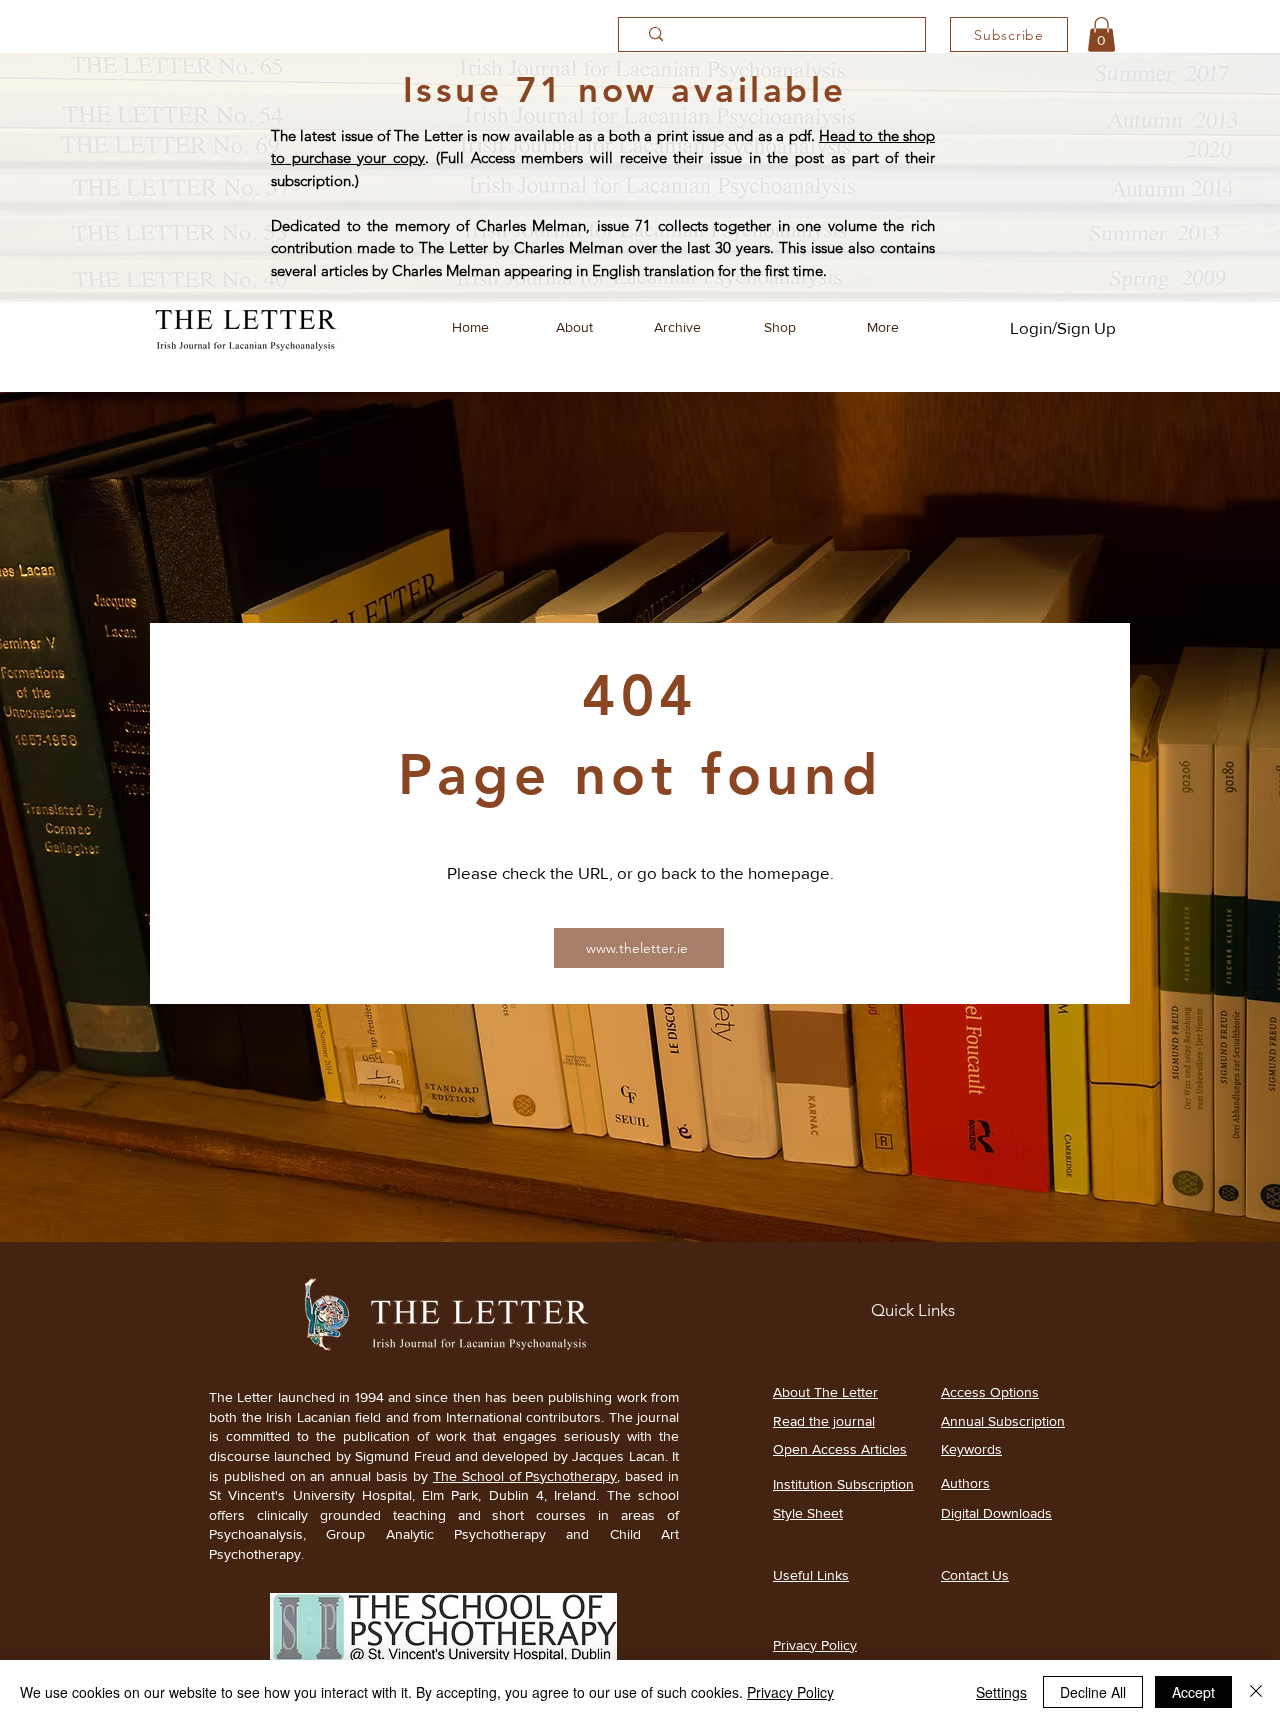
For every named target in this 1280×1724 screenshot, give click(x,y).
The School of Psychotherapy (525, 1476)
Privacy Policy (790, 1692)
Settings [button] (1001, 1692)
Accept (1193, 1692)
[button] (1101, 34)
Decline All (1093, 1692)
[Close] (1256, 1692)
